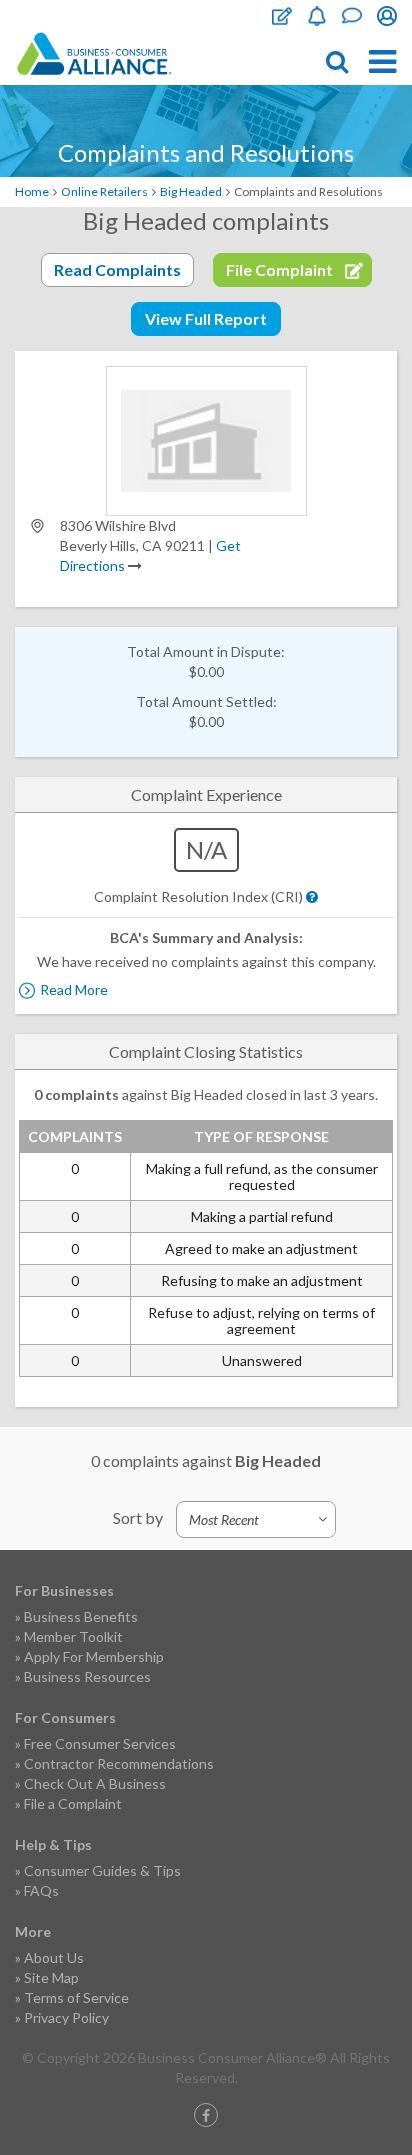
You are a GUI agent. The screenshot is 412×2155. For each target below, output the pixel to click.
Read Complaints (117, 269)
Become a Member (317, 16)
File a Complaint (73, 1803)
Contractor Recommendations (119, 1763)
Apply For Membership (94, 1656)
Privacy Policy (66, 2017)
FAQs (41, 1890)
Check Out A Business (95, 1783)
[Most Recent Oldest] (256, 1519)
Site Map (51, 1977)
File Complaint (282, 16)
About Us (54, 1957)
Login (387, 16)
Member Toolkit (73, 1636)
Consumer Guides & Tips (102, 1870)
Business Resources (87, 1676)
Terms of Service (76, 1997)
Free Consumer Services (100, 1743)
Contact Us (352, 16)
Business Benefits (81, 1616)
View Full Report (206, 318)
